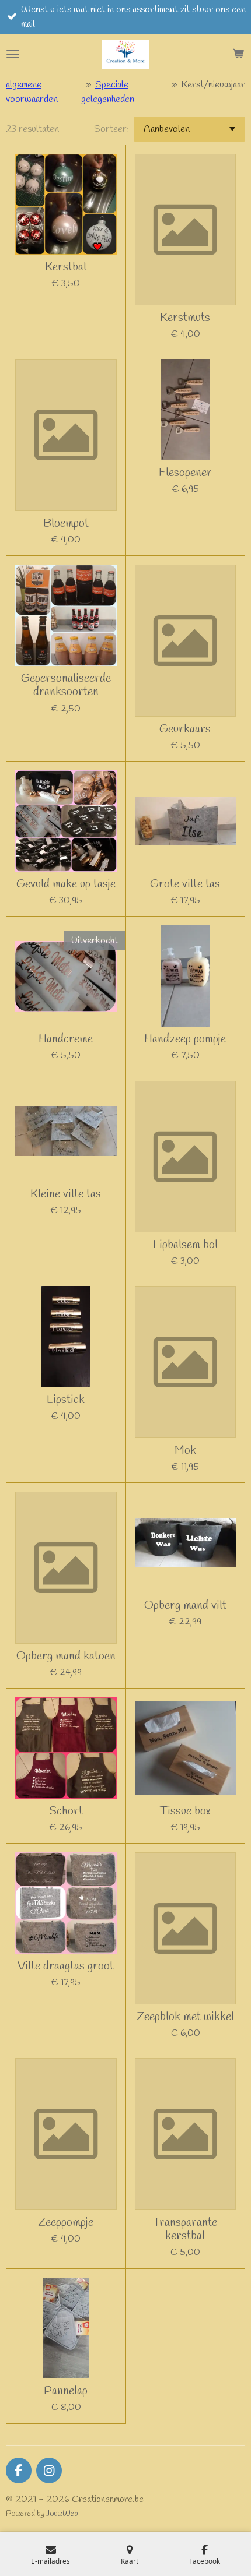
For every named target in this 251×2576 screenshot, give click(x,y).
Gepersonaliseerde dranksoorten (66, 686)
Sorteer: (111, 129)
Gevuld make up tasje (66, 884)
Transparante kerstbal (185, 2230)
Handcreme (66, 1039)
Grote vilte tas (185, 884)
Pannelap (66, 2391)
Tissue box (185, 1811)
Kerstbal (66, 267)
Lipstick (66, 1400)
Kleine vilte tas (66, 1194)
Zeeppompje (66, 2223)
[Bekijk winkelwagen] (238, 54)
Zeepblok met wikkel (185, 2017)
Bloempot (66, 524)
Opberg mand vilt (185, 1606)
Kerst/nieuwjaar (213, 85)
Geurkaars (185, 729)
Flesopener (185, 473)
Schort (66, 1811)
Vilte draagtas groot (66, 1966)
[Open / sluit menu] (13, 54)
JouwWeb (62, 2514)
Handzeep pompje (185, 1039)
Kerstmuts (185, 318)
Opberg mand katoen (66, 1656)
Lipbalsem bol (185, 1245)
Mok (185, 1451)
